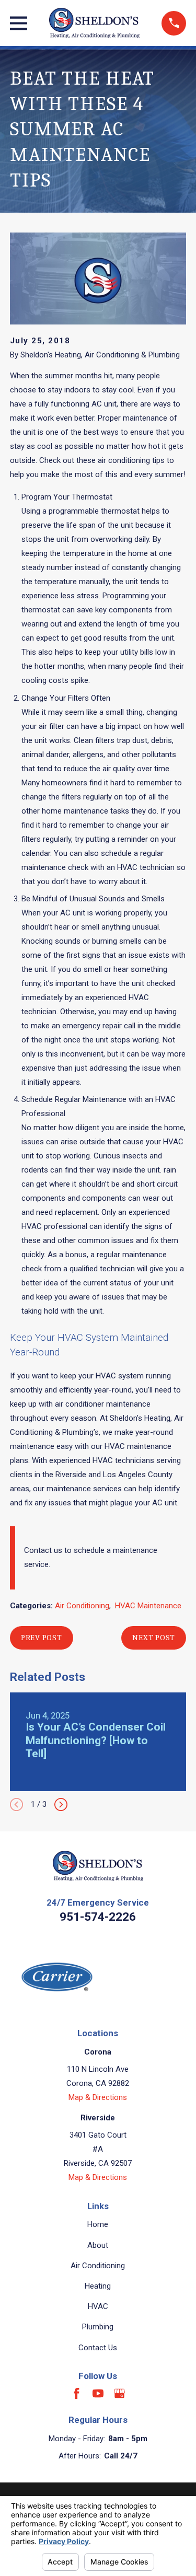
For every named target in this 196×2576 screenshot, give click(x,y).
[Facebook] (77, 2393)
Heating (98, 2286)
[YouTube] (98, 2393)
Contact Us (98, 2348)
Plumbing (98, 2327)
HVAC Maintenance (148, 1606)
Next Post (154, 1638)
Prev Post (42, 1638)
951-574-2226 (98, 1917)
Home (98, 2224)
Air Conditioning (82, 1606)
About (98, 2245)
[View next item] (61, 1805)
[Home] (94, 23)
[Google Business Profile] (119, 2393)
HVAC (98, 2306)
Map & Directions (98, 2097)
